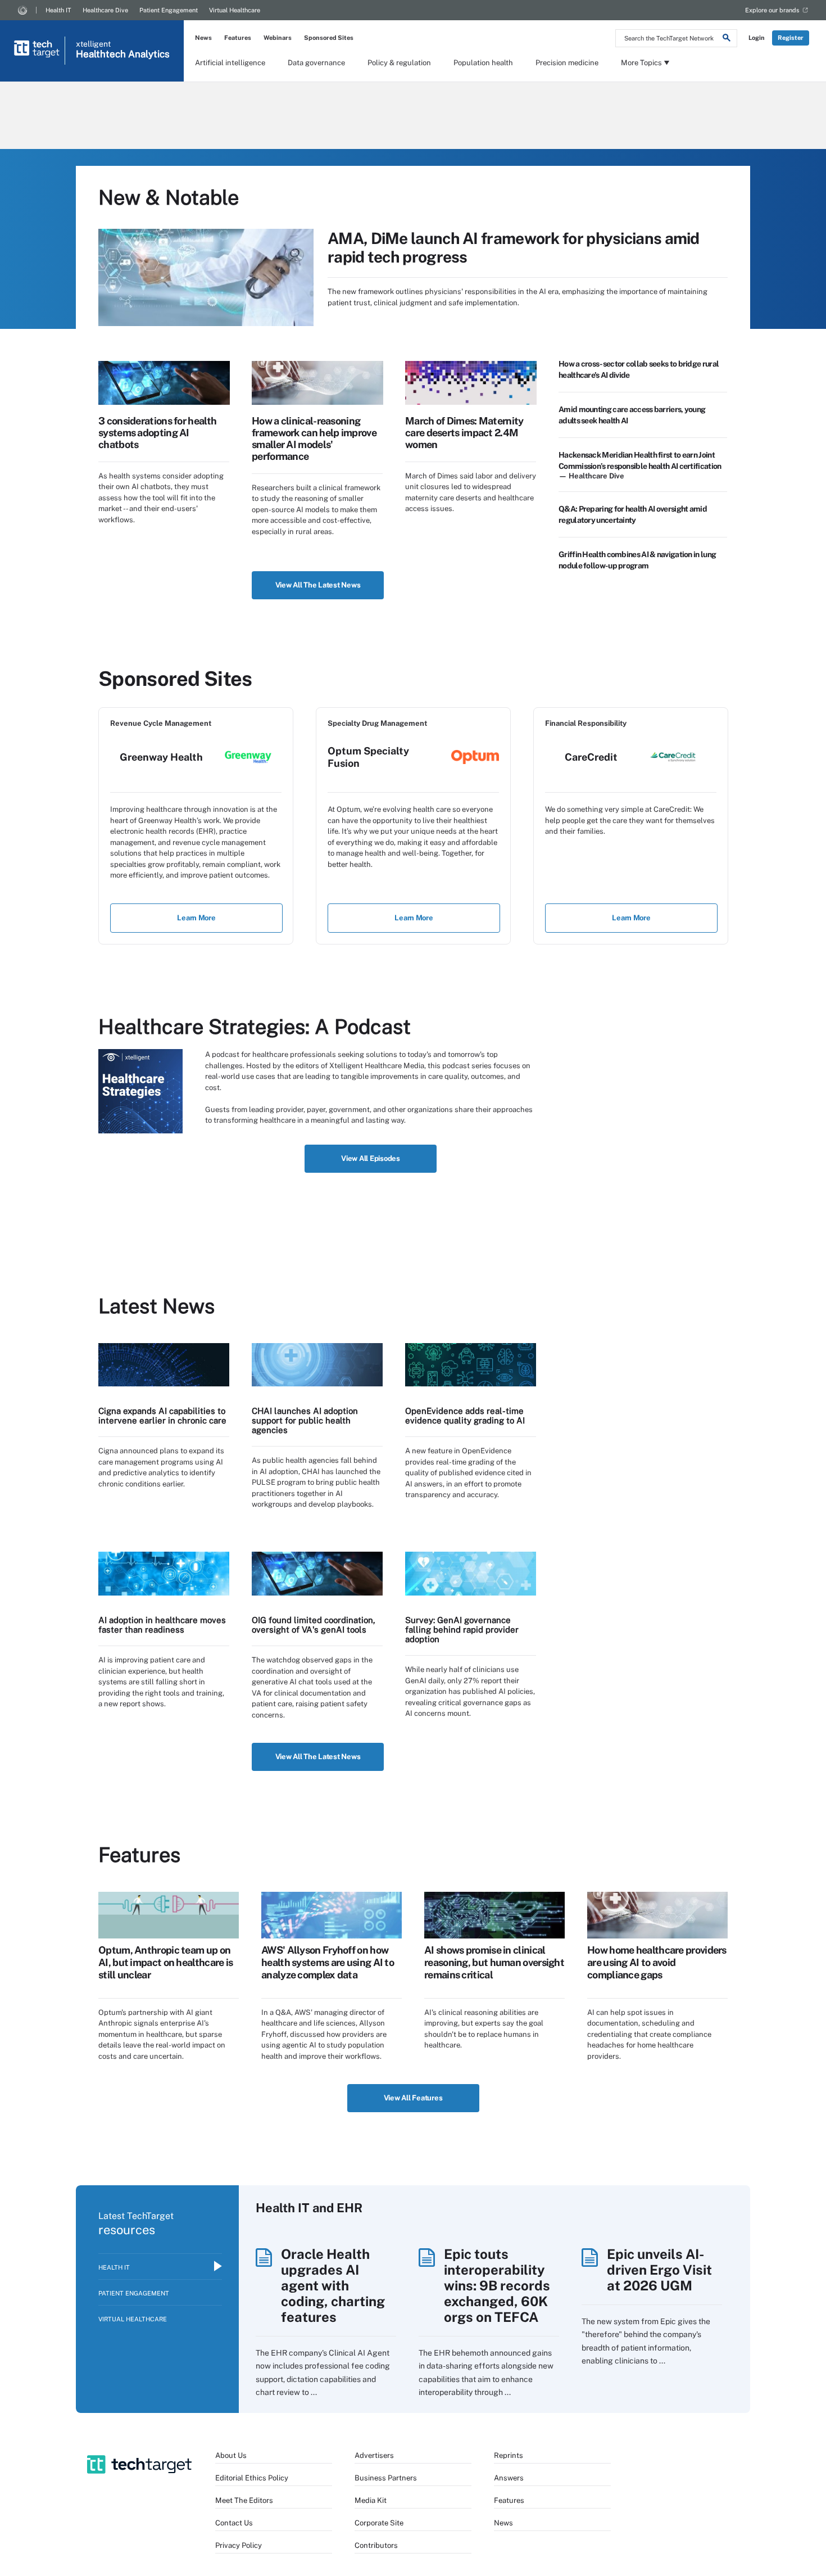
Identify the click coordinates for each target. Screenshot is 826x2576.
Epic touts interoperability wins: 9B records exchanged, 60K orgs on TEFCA (497, 2285)
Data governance (316, 63)
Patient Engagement (169, 10)
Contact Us (234, 2523)
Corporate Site (379, 2523)
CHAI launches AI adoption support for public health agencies (305, 1420)
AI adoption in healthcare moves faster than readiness (162, 1625)
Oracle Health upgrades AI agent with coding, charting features (333, 2285)
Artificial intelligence (230, 63)
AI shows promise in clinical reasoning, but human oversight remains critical (494, 1962)
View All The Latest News (318, 585)
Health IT (58, 10)
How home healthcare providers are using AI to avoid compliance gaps (657, 1962)
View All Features (413, 2098)
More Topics (641, 63)
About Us (231, 2455)
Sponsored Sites (329, 38)
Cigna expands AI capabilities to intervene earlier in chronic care (162, 1416)
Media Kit (371, 2500)
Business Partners (386, 2478)
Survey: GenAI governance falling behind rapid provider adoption (462, 1630)
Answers (509, 2478)
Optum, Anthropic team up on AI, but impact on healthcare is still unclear (165, 1962)
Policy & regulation (399, 63)
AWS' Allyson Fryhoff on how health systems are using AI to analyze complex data (328, 1962)
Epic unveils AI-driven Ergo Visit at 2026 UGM (659, 2270)
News (203, 38)
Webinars (278, 38)
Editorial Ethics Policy (252, 2478)
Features (238, 38)
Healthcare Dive (105, 10)
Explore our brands (772, 10)
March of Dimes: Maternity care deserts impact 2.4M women (464, 433)
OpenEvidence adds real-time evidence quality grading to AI (465, 1416)
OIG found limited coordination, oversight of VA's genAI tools (314, 1625)
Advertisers (374, 2455)
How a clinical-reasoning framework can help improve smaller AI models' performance (314, 439)
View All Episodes (371, 1158)
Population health (483, 63)
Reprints (509, 2455)
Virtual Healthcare (235, 10)
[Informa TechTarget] (22, 10)
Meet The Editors (244, 2500)
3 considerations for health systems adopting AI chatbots (157, 433)
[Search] (727, 39)
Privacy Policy (239, 2545)
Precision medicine (567, 63)
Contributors (376, 2545)
